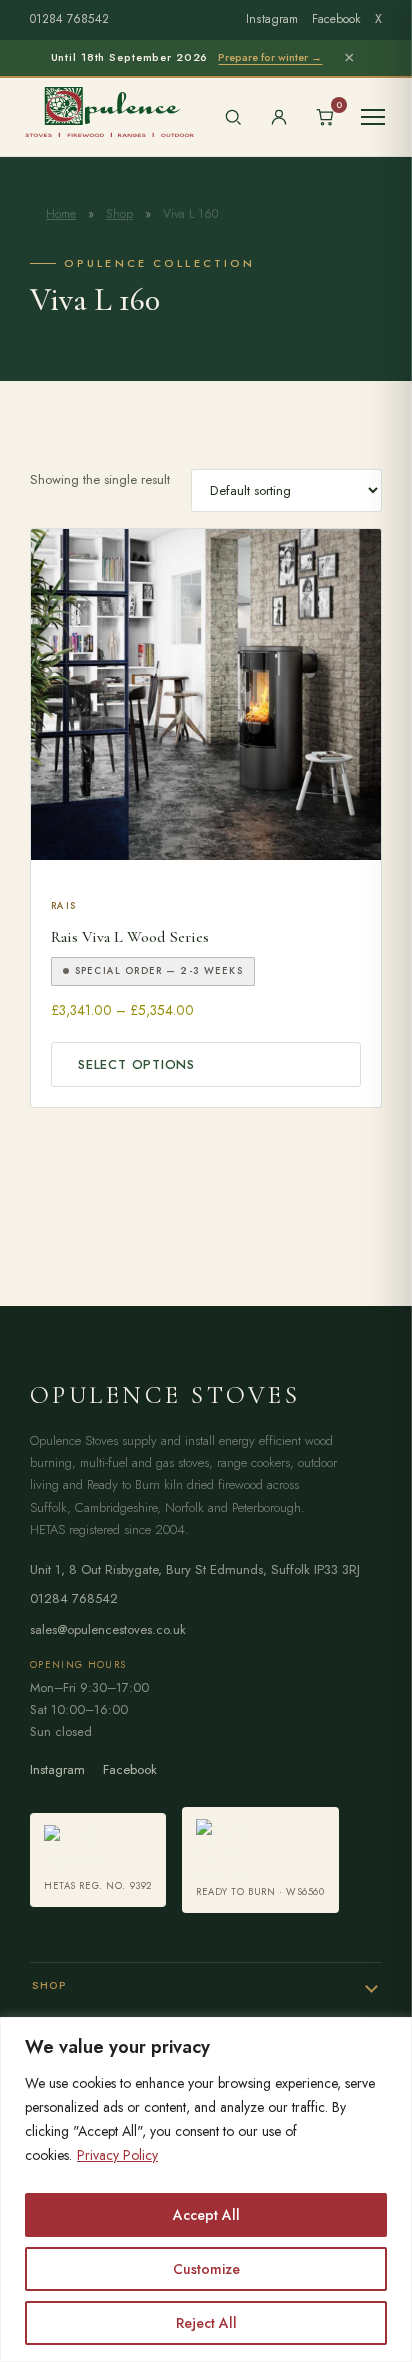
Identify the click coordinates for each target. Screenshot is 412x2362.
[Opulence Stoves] (109, 111)
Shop (119, 214)
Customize (206, 2269)
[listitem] (98, 1860)
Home (61, 214)
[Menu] (373, 117)
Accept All (206, 2215)
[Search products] (233, 117)
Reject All (206, 2323)
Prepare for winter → (270, 57)
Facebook (336, 19)
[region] (206, 2189)
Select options (136, 1064)
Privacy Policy (117, 2155)
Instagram (272, 19)
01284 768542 (69, 19)
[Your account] (279, 117)
